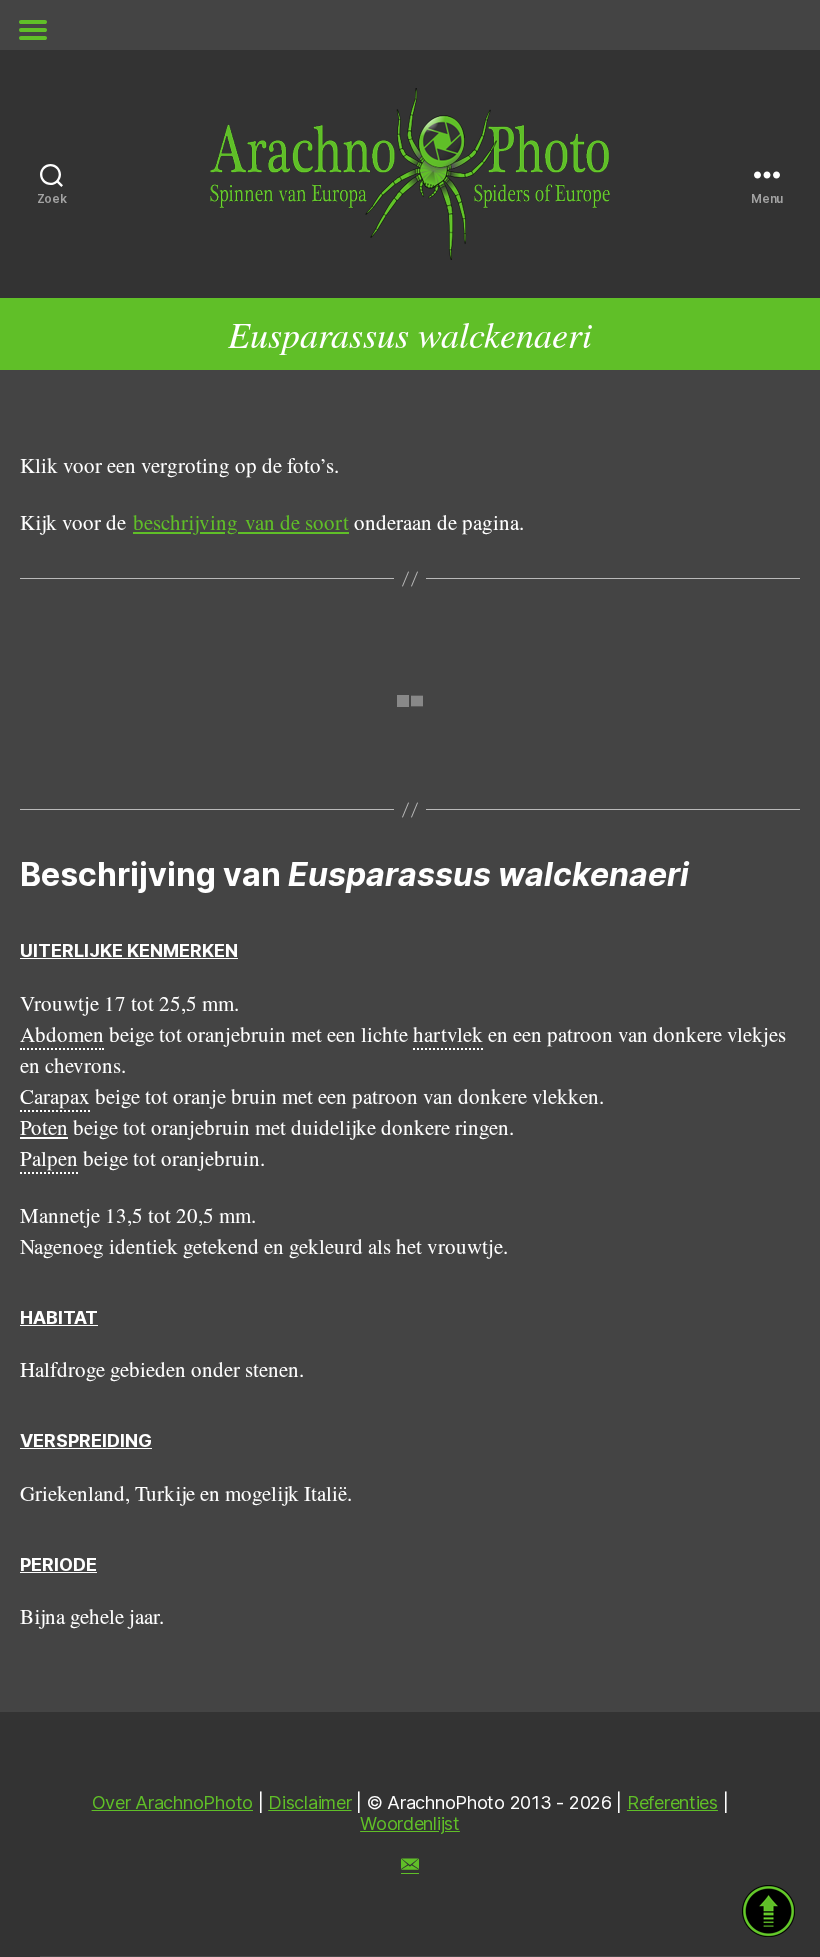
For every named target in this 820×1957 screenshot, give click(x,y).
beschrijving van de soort (241, 522)
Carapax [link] (55, 1096)
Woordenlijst (410, 1823)
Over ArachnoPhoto (172, 1802)
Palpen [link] (49, 1158)
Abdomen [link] (62, 1034)
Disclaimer (309, 1802)
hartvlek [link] (448, 1034)
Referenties (672, 1802)
